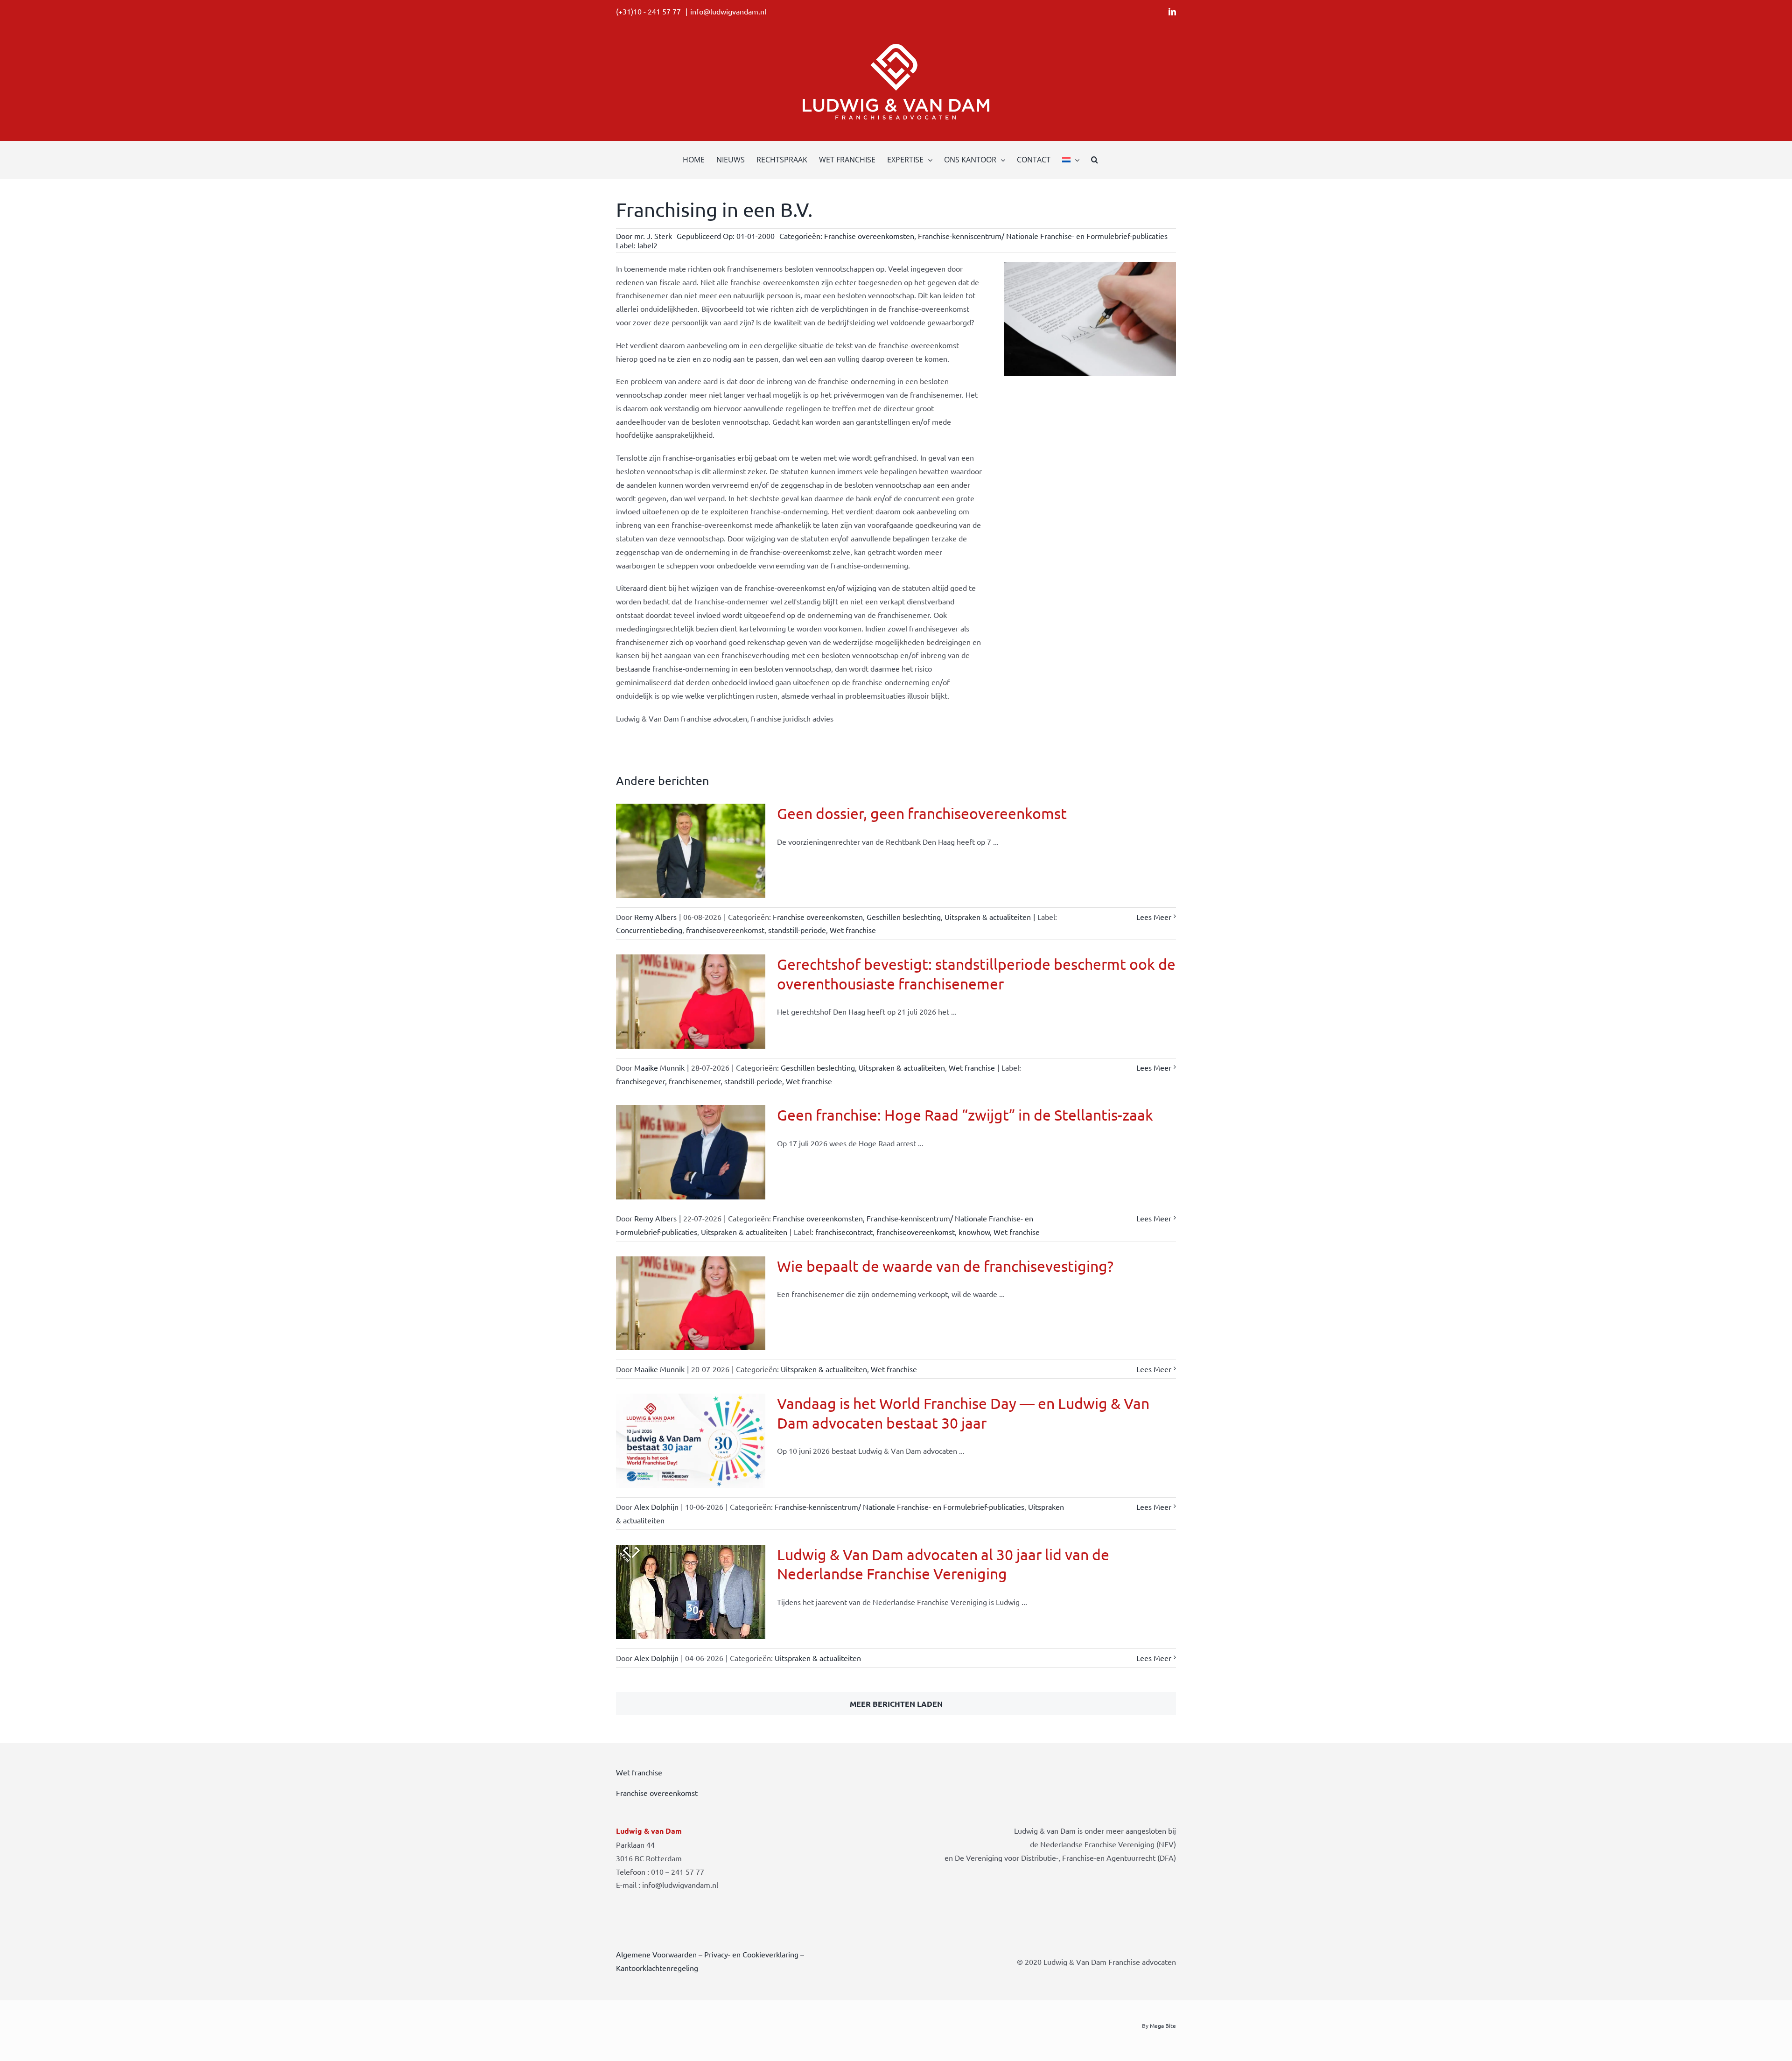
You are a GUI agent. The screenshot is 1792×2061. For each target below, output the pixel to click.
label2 (647, 245)
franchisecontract (844, 1232)
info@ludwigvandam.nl (728, 11)
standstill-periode (797, 930)
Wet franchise (853, 930)
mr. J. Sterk (653, 236)
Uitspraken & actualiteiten (988, 917)
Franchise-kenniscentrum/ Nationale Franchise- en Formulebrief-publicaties (1043, 236)
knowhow (974, 1232)
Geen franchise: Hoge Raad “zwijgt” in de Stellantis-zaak (965, 1115)
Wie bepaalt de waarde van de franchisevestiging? (945, 1266)
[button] (1095, 160)
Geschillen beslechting (904, 917)
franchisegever (640, 1081)
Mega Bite (1163, 2026)
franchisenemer (695, 1081)
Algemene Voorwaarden (656, 1954)
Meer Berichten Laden (896, 1704)
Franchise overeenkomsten (869, 236)
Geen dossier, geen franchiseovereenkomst (922, 813)
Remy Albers (655, 917)
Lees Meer (1154, 917)
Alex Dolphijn (656, 1507)
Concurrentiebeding (649, 930)
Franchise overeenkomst (657, 1793)
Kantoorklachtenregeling (657, 1968)
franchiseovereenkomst (725, 930)
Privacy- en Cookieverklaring (751, 1954)
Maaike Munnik (659, 1067)
